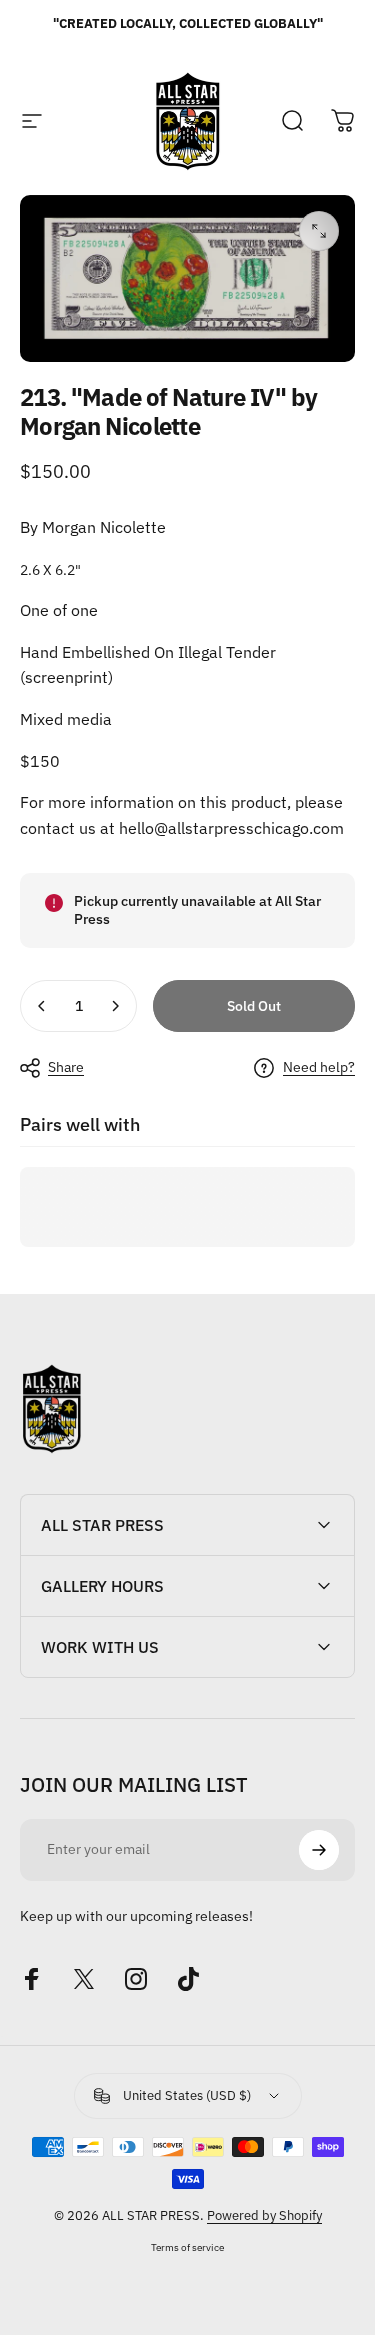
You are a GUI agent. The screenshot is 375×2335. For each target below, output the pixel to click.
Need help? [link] (319, 1067)
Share (66, 1067)
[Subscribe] (319, 1850)
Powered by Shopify (264, 2215)
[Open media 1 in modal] (319, 231)
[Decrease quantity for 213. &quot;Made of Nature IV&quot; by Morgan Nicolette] (42, 1006)
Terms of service (187, 2247)
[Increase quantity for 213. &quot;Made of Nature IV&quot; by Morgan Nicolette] (115, 1006)
